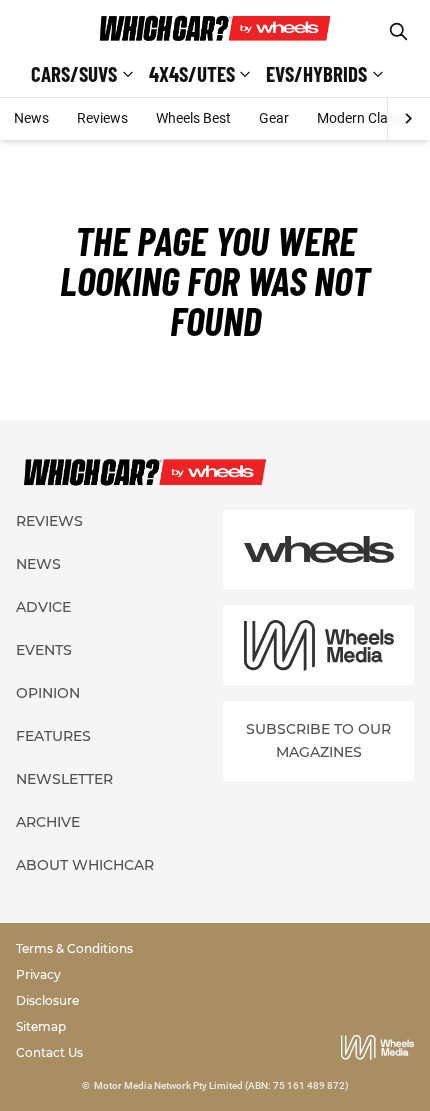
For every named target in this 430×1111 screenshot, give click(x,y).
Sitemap (41, 1026)
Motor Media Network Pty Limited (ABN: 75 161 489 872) (221, 1085)
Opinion (48, 693)
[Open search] (398, 31)
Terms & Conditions (74, 948)
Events (44, 650)
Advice (43, 607)
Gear (274, 118)
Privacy (38, 974)
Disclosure (47, 1000)
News (31, 118)
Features (53, 736)
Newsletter (64, 779)
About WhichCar (85, 865)
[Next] (408, 119)
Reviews (102, 118)
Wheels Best (193, 118)
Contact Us (49, 1052)
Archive (48, 822)
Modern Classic (364, 118)
